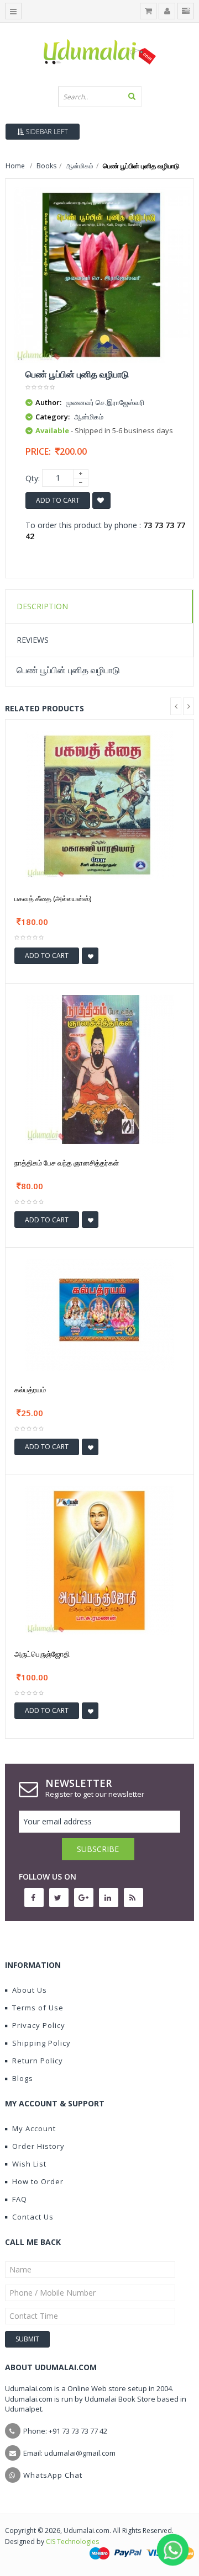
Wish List (29, 2164)
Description (42, 606)
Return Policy (38, 2061)
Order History (38, 2146)
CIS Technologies (72, 2542)
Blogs (23, 2078)
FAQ (20, 2199)
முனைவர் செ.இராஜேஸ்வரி (105, 402)
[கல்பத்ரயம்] (99, 1314)
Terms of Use (38, 2008)
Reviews (33, 640)
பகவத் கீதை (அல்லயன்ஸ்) (53, 898)
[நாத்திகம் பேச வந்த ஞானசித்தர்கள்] (99, 1068)
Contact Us (33, 2217)
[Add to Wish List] (90, 956)
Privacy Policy (39, 2025)
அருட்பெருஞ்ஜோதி (42, 1654)
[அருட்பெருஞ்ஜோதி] (99, 1559)
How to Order (38, 2181)
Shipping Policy (41, 2043)
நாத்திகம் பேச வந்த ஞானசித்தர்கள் (67, 1163)
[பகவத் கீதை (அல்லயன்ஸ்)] (99, 804)
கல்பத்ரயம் (30, 1390)
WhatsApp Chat (53, 2475)
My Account (34, 2128)
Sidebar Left (46, 132)
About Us (30, 1990)
